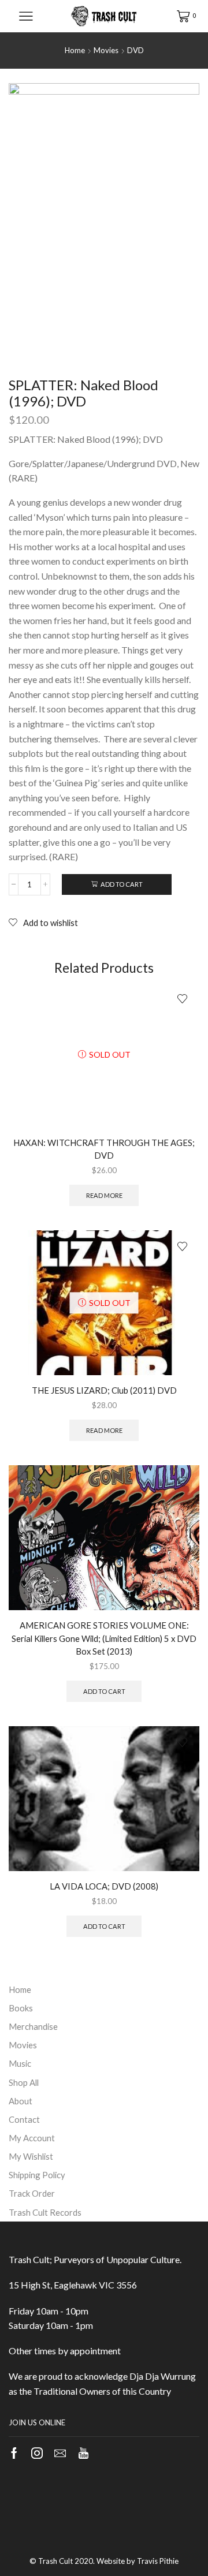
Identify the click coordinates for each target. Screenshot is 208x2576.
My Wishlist (31, 2156)
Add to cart (122, 884)
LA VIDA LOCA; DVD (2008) (104, 1886)
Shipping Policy (37, 2175)
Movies (106, 50)
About (21, 2101)
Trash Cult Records (45, 2212)
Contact (24, 2119)
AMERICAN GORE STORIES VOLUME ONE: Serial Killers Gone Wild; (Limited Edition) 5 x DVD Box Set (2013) (104, 1638)
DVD (135, 50)
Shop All (24, 2082)
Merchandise (33, 2026)
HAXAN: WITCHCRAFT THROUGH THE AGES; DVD (104, 1149)
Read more (104, 1195)
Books (21, 2008)
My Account (32, 2138)
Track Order (32, 2193)
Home (75, 50)
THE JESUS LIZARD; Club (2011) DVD (104, 1390)
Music (20, 2063)
